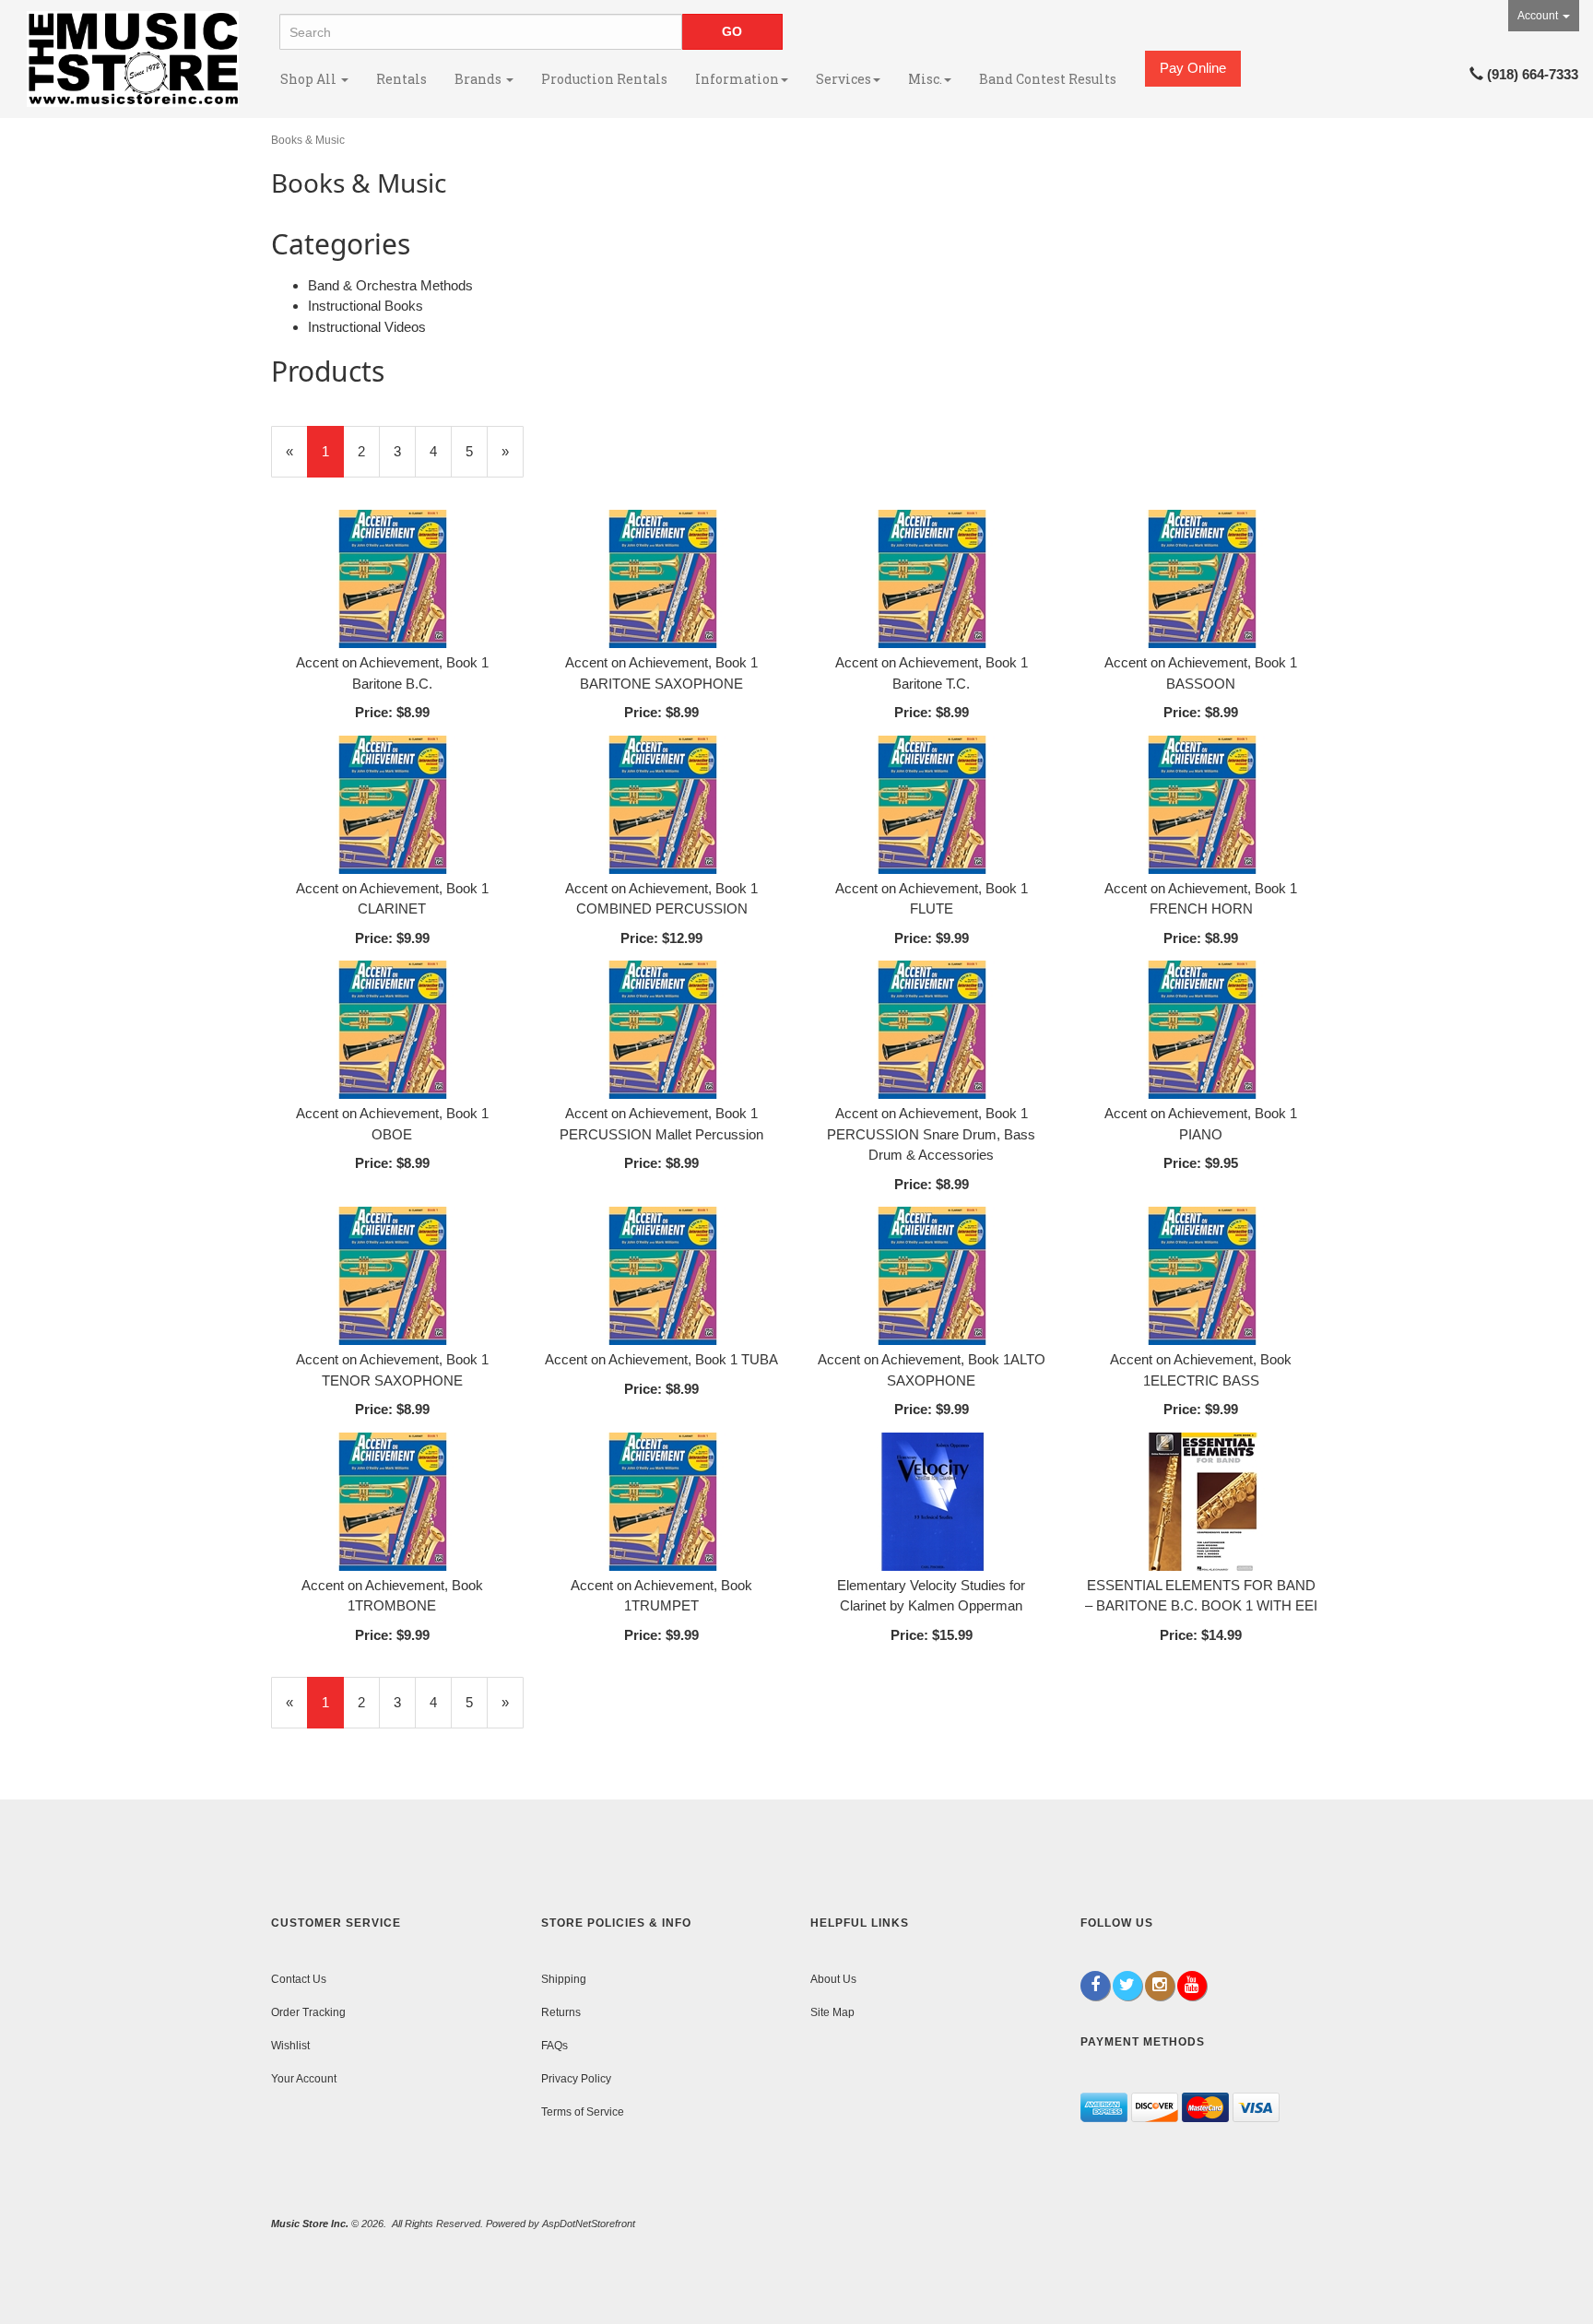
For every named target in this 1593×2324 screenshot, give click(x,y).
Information (737, 79)
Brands (479, 79)
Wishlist (290, 2046)
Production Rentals (604, 79)
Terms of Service (583, 2112)
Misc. (925, 79)
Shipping (564, 1979)
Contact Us (299, 1979)
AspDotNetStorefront (589, 2224)
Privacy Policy (576, 2079)
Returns (561, 2012)
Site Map (832, 2012)
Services (844, 79)
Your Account (304, 2079)
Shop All (310, 79)
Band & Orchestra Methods (390, 285)
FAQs (555, 2046)
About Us (833, 1979)
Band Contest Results (1048, 79)
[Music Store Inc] (133, 59)
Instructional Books (366, 306)
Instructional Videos (367, 327)
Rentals (401, 79)
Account (1539, 16)
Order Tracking (308, 2012)
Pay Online (1193, 68)
